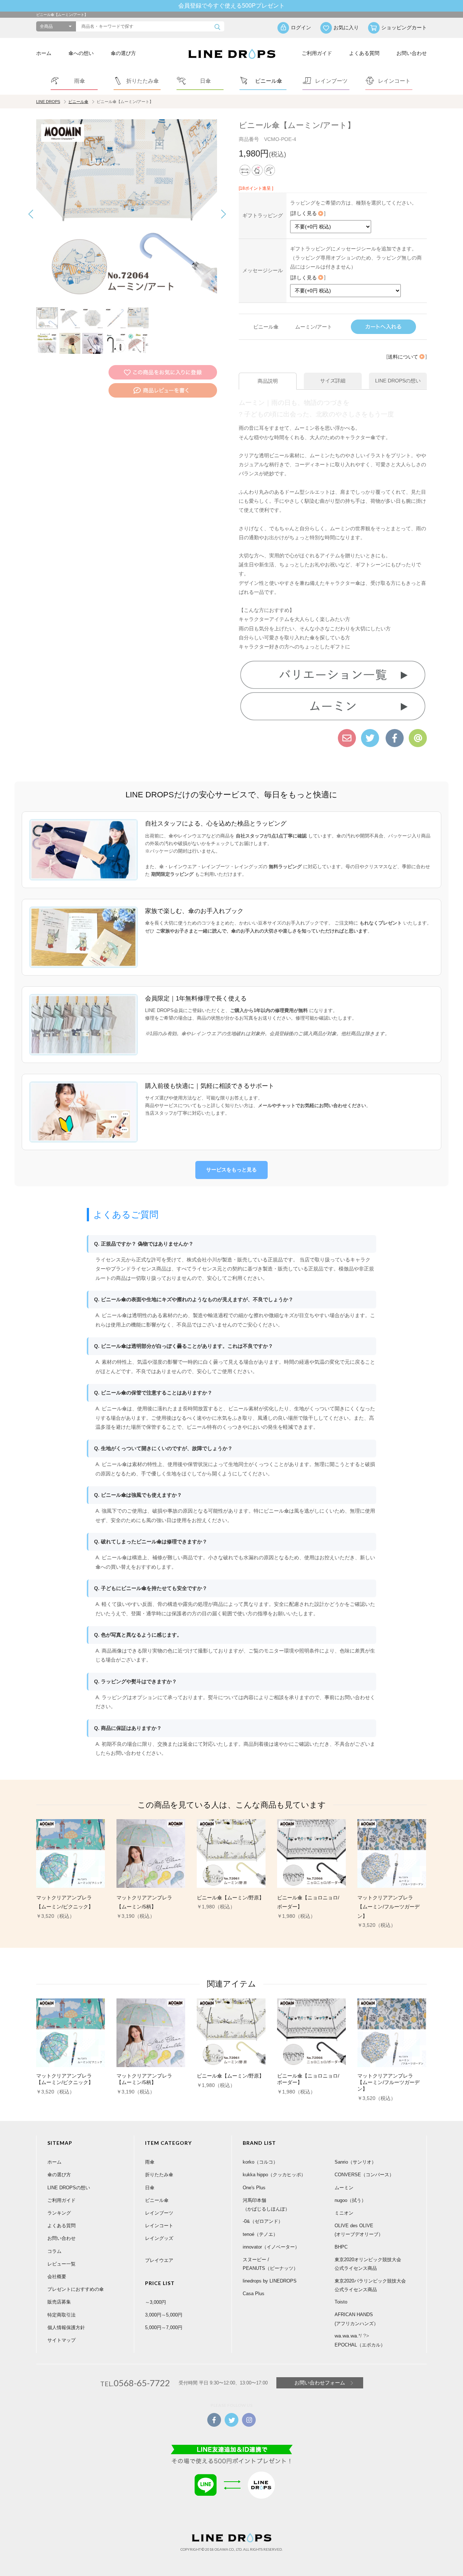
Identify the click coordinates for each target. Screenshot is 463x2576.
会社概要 (57, 2277)
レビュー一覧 (61, 2264)
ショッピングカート (404, 27)
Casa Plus (254, 2294)
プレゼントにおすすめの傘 (76, 2289)
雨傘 (150, 2162)
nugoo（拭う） (350, 2200)
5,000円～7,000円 (164, 2328)
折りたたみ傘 (159, 2175)
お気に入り (346, 27)
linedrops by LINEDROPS (270, 2281)
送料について (403, 357)
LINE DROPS (48, 102)
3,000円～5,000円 (164, 2315)
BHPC (341, 2247)
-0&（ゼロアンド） (263, 2221)
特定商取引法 (61, 2315)
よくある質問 (364, 53)
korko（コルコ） (260, 2162)
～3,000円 (156, 2302)
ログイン (301, 27)
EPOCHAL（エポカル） (360, 2345)
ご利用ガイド (317, 53)
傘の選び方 (123, 53)
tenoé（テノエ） (260, 2234)
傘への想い (81, 53)
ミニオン (344, 2213)
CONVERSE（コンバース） (364, 2175)
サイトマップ (61, 2340)
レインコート (159, 2226)
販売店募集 (59, 2302)
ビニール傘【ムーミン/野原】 (230, 1898)
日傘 (150, 2188)
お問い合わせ (412, 53)
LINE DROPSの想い (69, 2188)
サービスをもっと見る (231, 1170)
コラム (54, 2251)
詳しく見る (304, 213)
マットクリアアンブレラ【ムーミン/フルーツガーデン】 (388, 1907)
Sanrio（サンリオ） (355, 2162)
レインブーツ (159, 2213)
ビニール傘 (78, 102)
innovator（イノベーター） (271, 2247)
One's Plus (254, 2188)
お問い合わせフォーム (320, 2383)
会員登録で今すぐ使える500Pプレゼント (231, 6)
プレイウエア (159, 2260)
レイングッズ (159, 2238)
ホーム (44, 53)
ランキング (59, 2213)
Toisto (341, 2302)
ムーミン (344, 2188)
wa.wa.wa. (347, 2336)
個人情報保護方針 (66, 2328)
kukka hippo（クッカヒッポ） (274, 2175)
